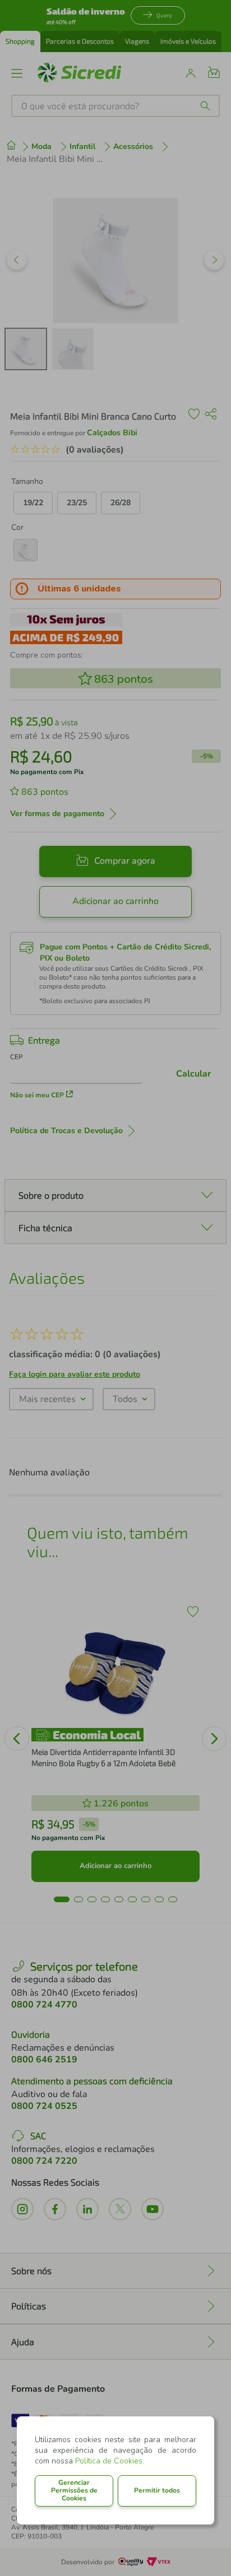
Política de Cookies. (110, 2461)
